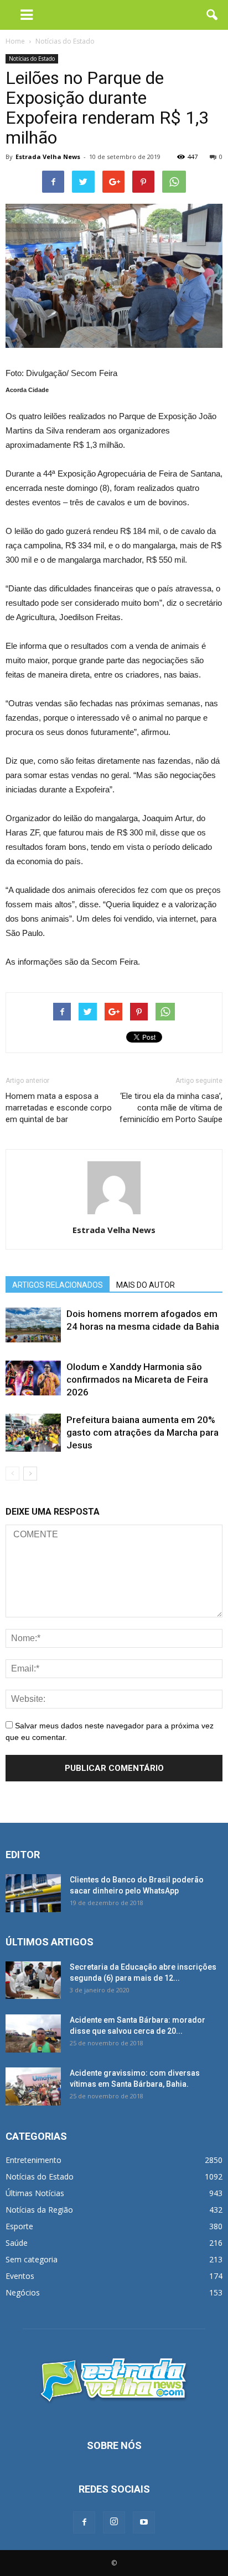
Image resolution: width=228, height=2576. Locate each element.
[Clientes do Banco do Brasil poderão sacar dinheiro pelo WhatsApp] (33, 1893)
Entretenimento (33, 2160)
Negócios (23, 2292)
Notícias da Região (39, 2210)
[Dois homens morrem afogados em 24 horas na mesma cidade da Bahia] (33, 1325)
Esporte (19, 2226)
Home (15, 41)
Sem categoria (32, 2259)
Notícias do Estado (32, 59)
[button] (213, 15)
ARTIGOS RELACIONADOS (58, 1285)
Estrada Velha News (48, 157)
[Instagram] (114, 2522)
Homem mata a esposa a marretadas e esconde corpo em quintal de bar (59, 1108)
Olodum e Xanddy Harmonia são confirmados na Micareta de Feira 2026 (137, 1379)
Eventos (20, 2276)
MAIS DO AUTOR (146, 1285)
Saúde (17, 2243)
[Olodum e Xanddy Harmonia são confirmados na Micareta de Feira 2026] (33, 1378)
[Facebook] (84, 2522)
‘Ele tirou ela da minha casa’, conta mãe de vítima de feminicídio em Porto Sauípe (171, 1108)
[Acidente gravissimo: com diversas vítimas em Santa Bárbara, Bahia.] (33, 2086)
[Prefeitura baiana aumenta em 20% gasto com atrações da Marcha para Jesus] (33, 1433)
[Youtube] (144, 2522)
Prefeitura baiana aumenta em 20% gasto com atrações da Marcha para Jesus (142, 1432)
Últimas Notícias (35, 2193)
